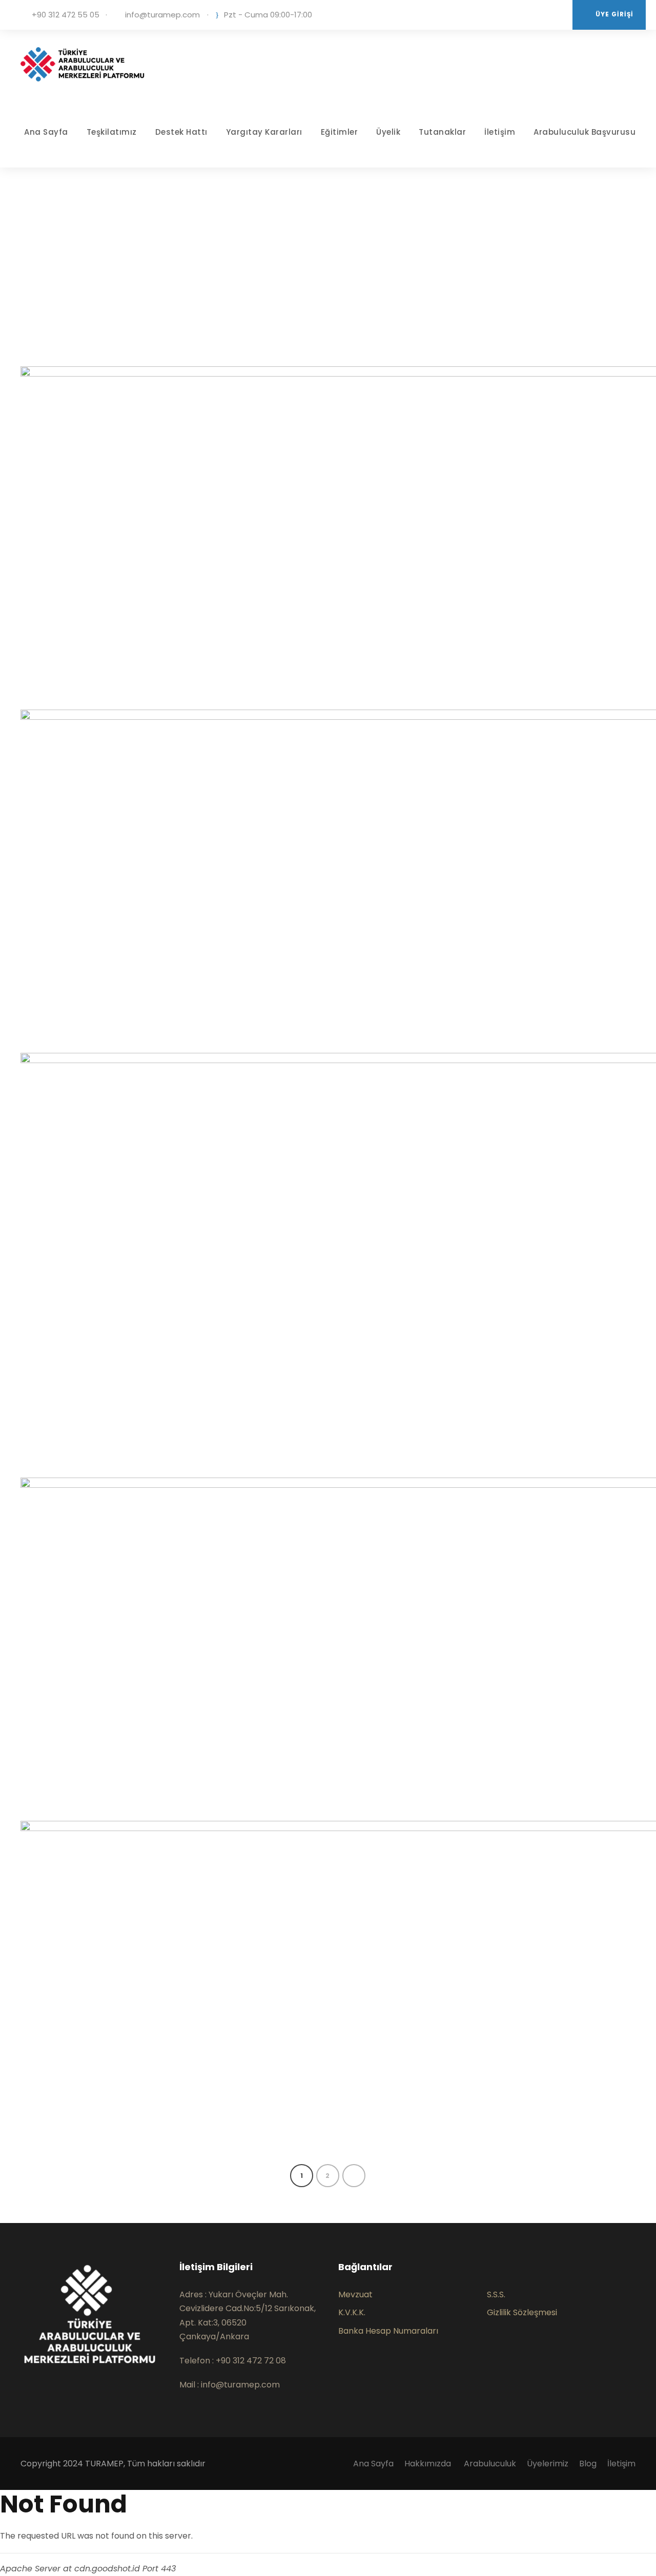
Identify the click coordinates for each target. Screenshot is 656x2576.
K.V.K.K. (352, 2312)
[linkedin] (509, 15)
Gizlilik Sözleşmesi (522, 2312)
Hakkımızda (429, 2464)
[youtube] (540, 15)
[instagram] (555, 15)
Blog (588, 2464)
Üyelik (388, 132)
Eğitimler (340, 132)
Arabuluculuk (490, 2464)
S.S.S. (496, 2294)
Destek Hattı (181, 132)
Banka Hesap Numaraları (388, 2331)
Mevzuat (355, 2294)
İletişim (500, 132)
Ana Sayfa (46, 132)
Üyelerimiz (548, 2464)
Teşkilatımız (112, 132)
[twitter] (524, 15)
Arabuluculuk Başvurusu (585, 132)
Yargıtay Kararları (264, 132)
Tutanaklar (442, 132)
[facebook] (24, 2399)
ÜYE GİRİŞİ (614, 14)
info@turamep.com (162, 15)
